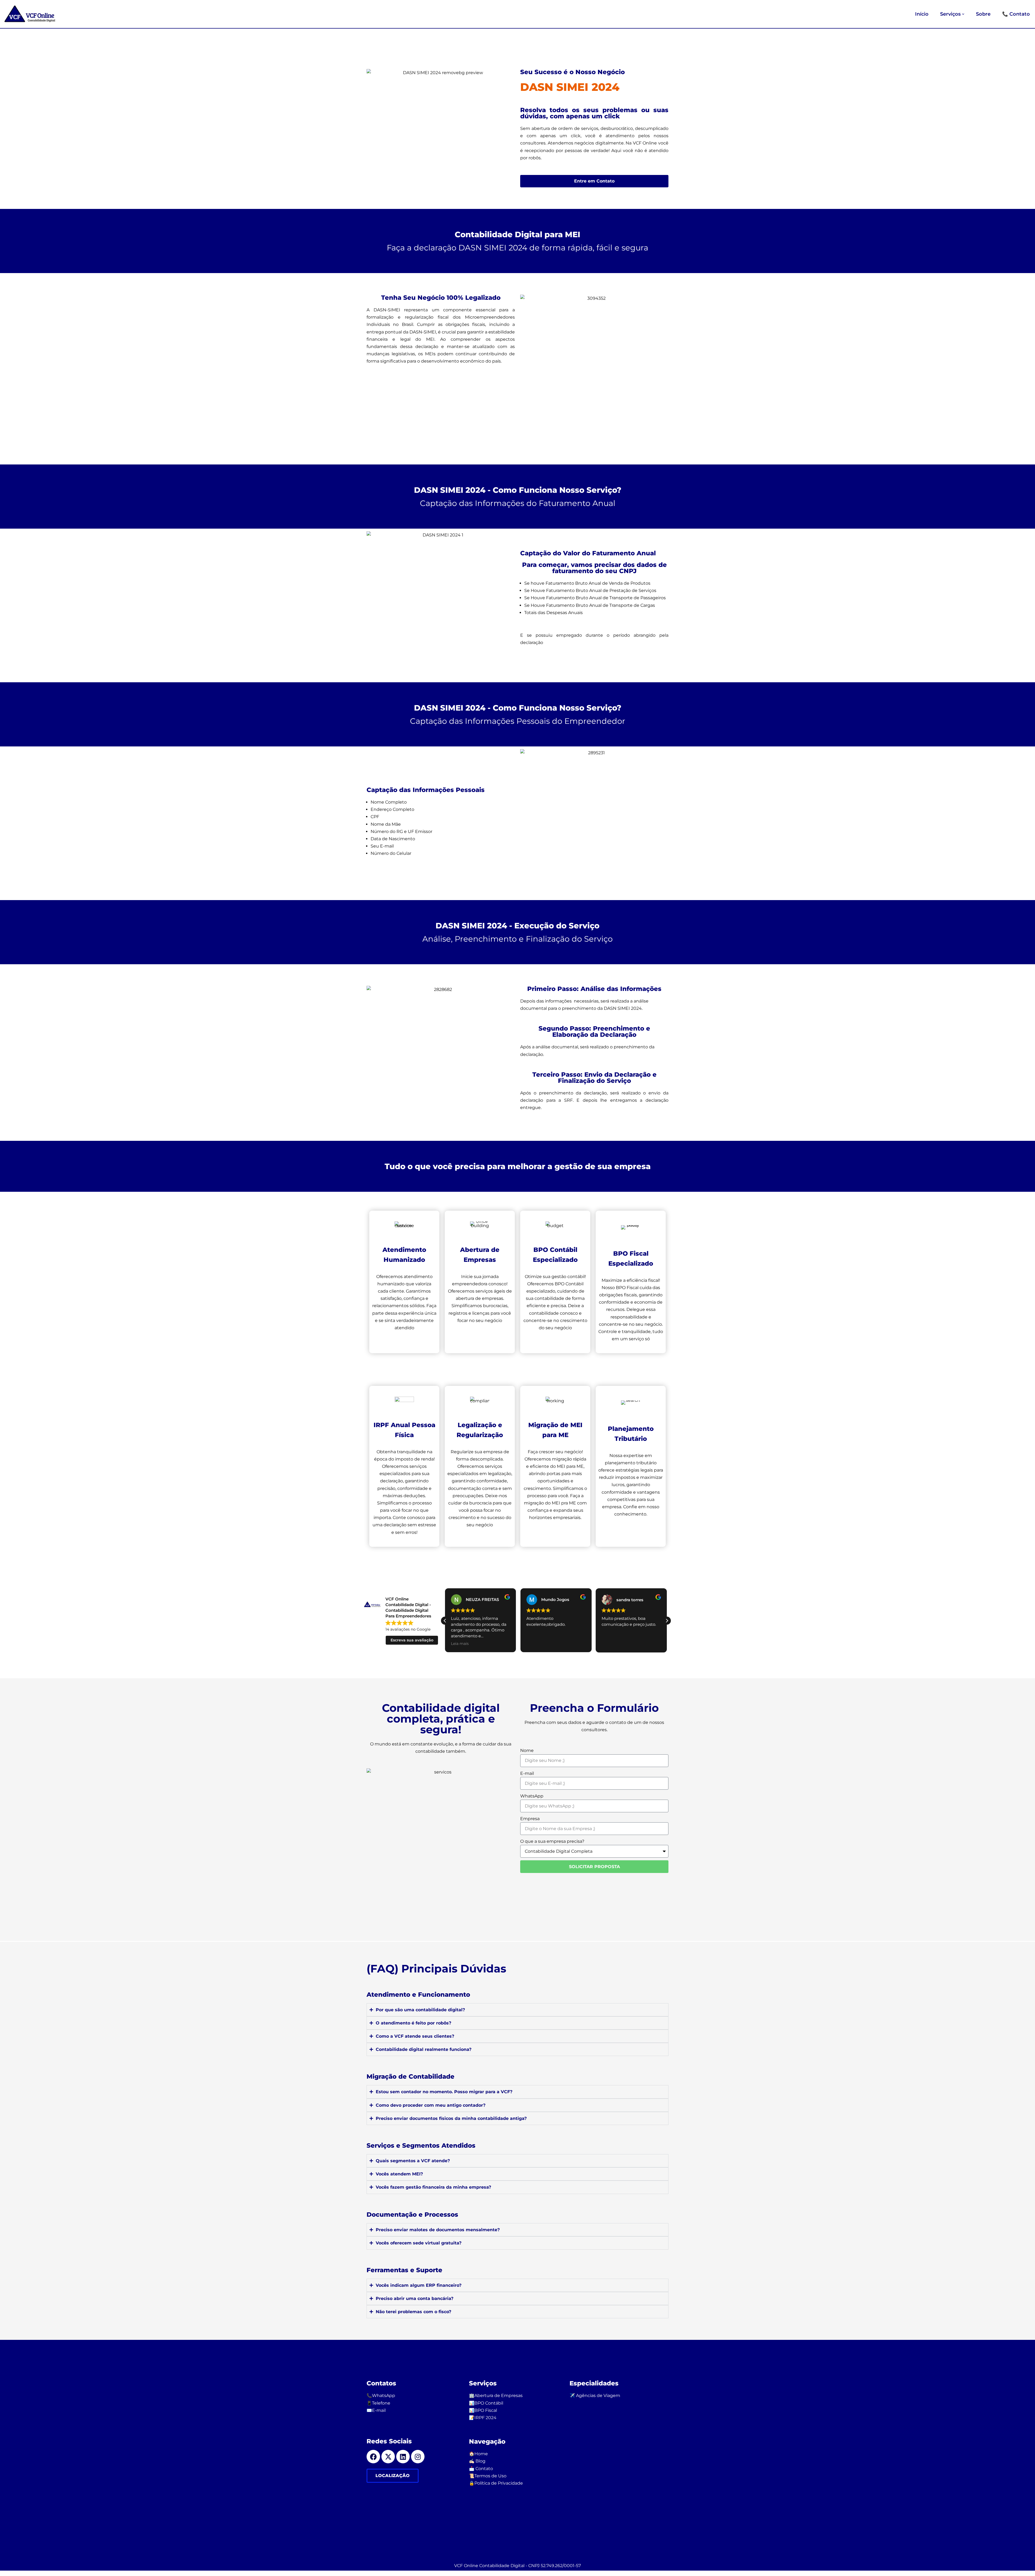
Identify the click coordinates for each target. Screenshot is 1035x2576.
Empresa (530, 1819)
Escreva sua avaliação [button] (412, 1640)
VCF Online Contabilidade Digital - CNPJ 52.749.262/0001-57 (517, 2566)
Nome (527, 1750)
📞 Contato (1016, 14)
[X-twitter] (388, 2457)
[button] (963, 14)
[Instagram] (418, 2457)
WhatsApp (532, 1796)
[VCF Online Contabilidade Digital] (31, 14)
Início (922, 14)
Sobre (983, 14)
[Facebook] (373, 2457)
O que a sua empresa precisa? (552, 1841)
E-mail (527, 1773)
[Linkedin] (403, 2457)
